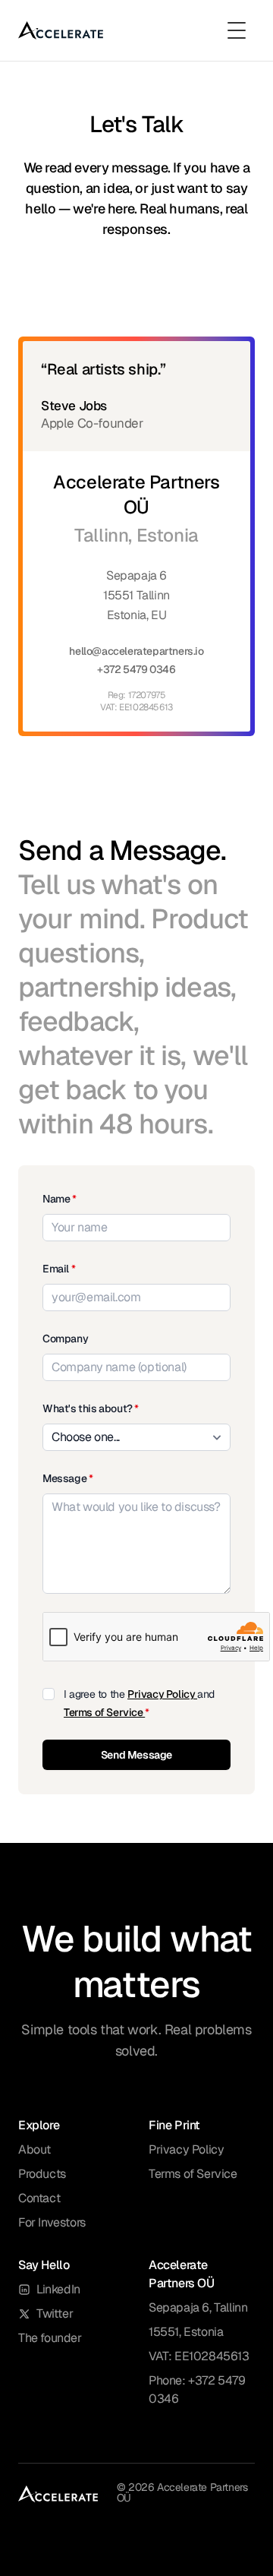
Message (67, 1478)
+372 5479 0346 (136, 669)
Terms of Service (104, 1712)
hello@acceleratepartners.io (136, 651)
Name (60, 1199)
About (35, 2149)
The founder (50, 2338)
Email (59, 1269)
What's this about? (91, 1408)
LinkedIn (58, 2289)
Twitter (55, 2314)
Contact (39, 2198)
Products (42, 2174)
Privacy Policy (162, 1694)
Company (65, 1339)
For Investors (52, 2222)
